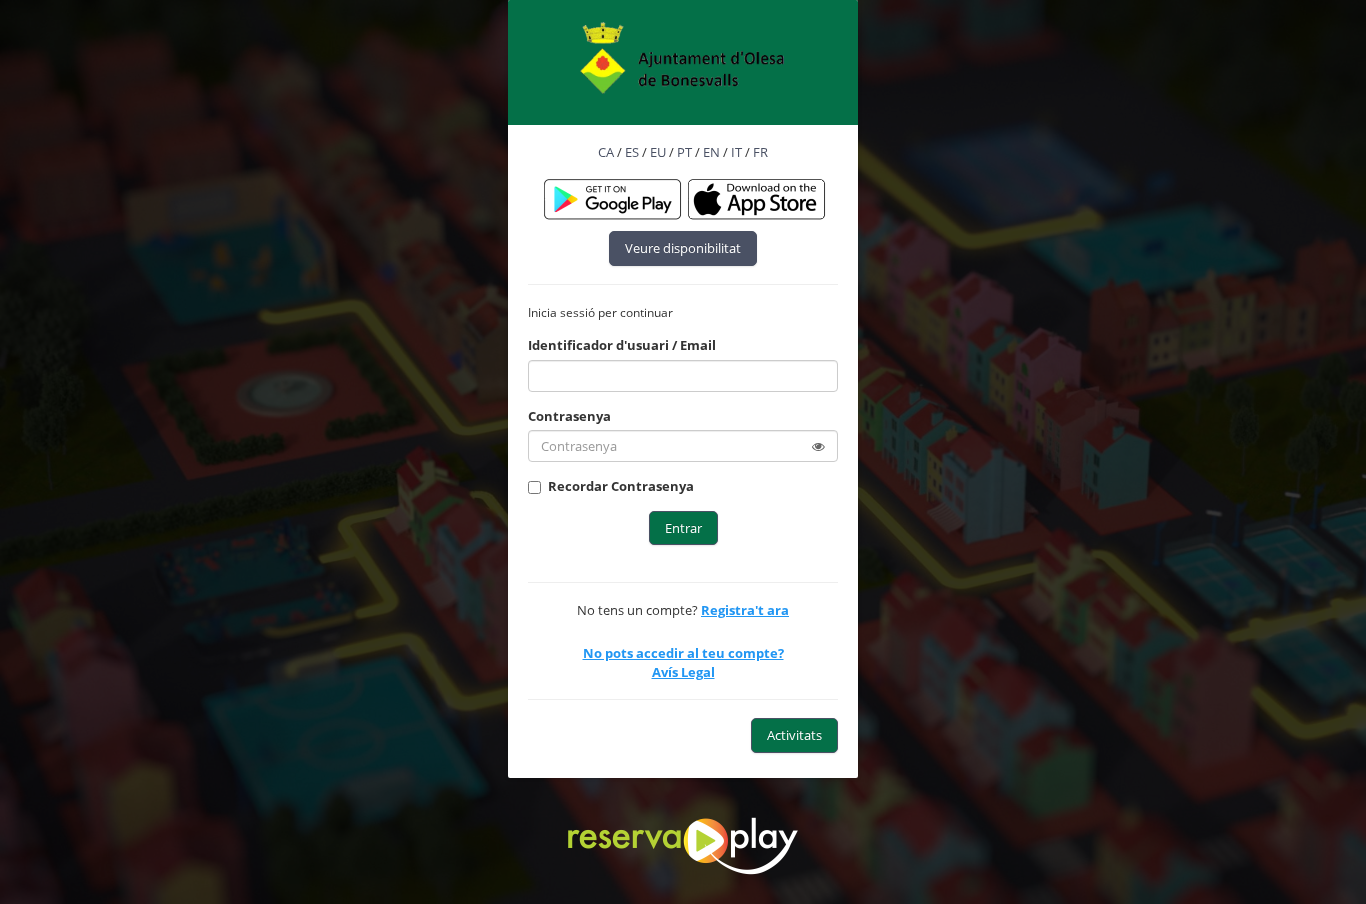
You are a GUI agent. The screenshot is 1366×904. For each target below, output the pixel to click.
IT (736, 152)
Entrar (683, 528)
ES (632, 152)
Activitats (794, 735)
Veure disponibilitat (683, 248)
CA (606, 152)
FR (760, 152)
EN (711, 152)
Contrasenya (569, 416)
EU (658, 152)
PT (684, 152)
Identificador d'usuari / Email (622, 345)
